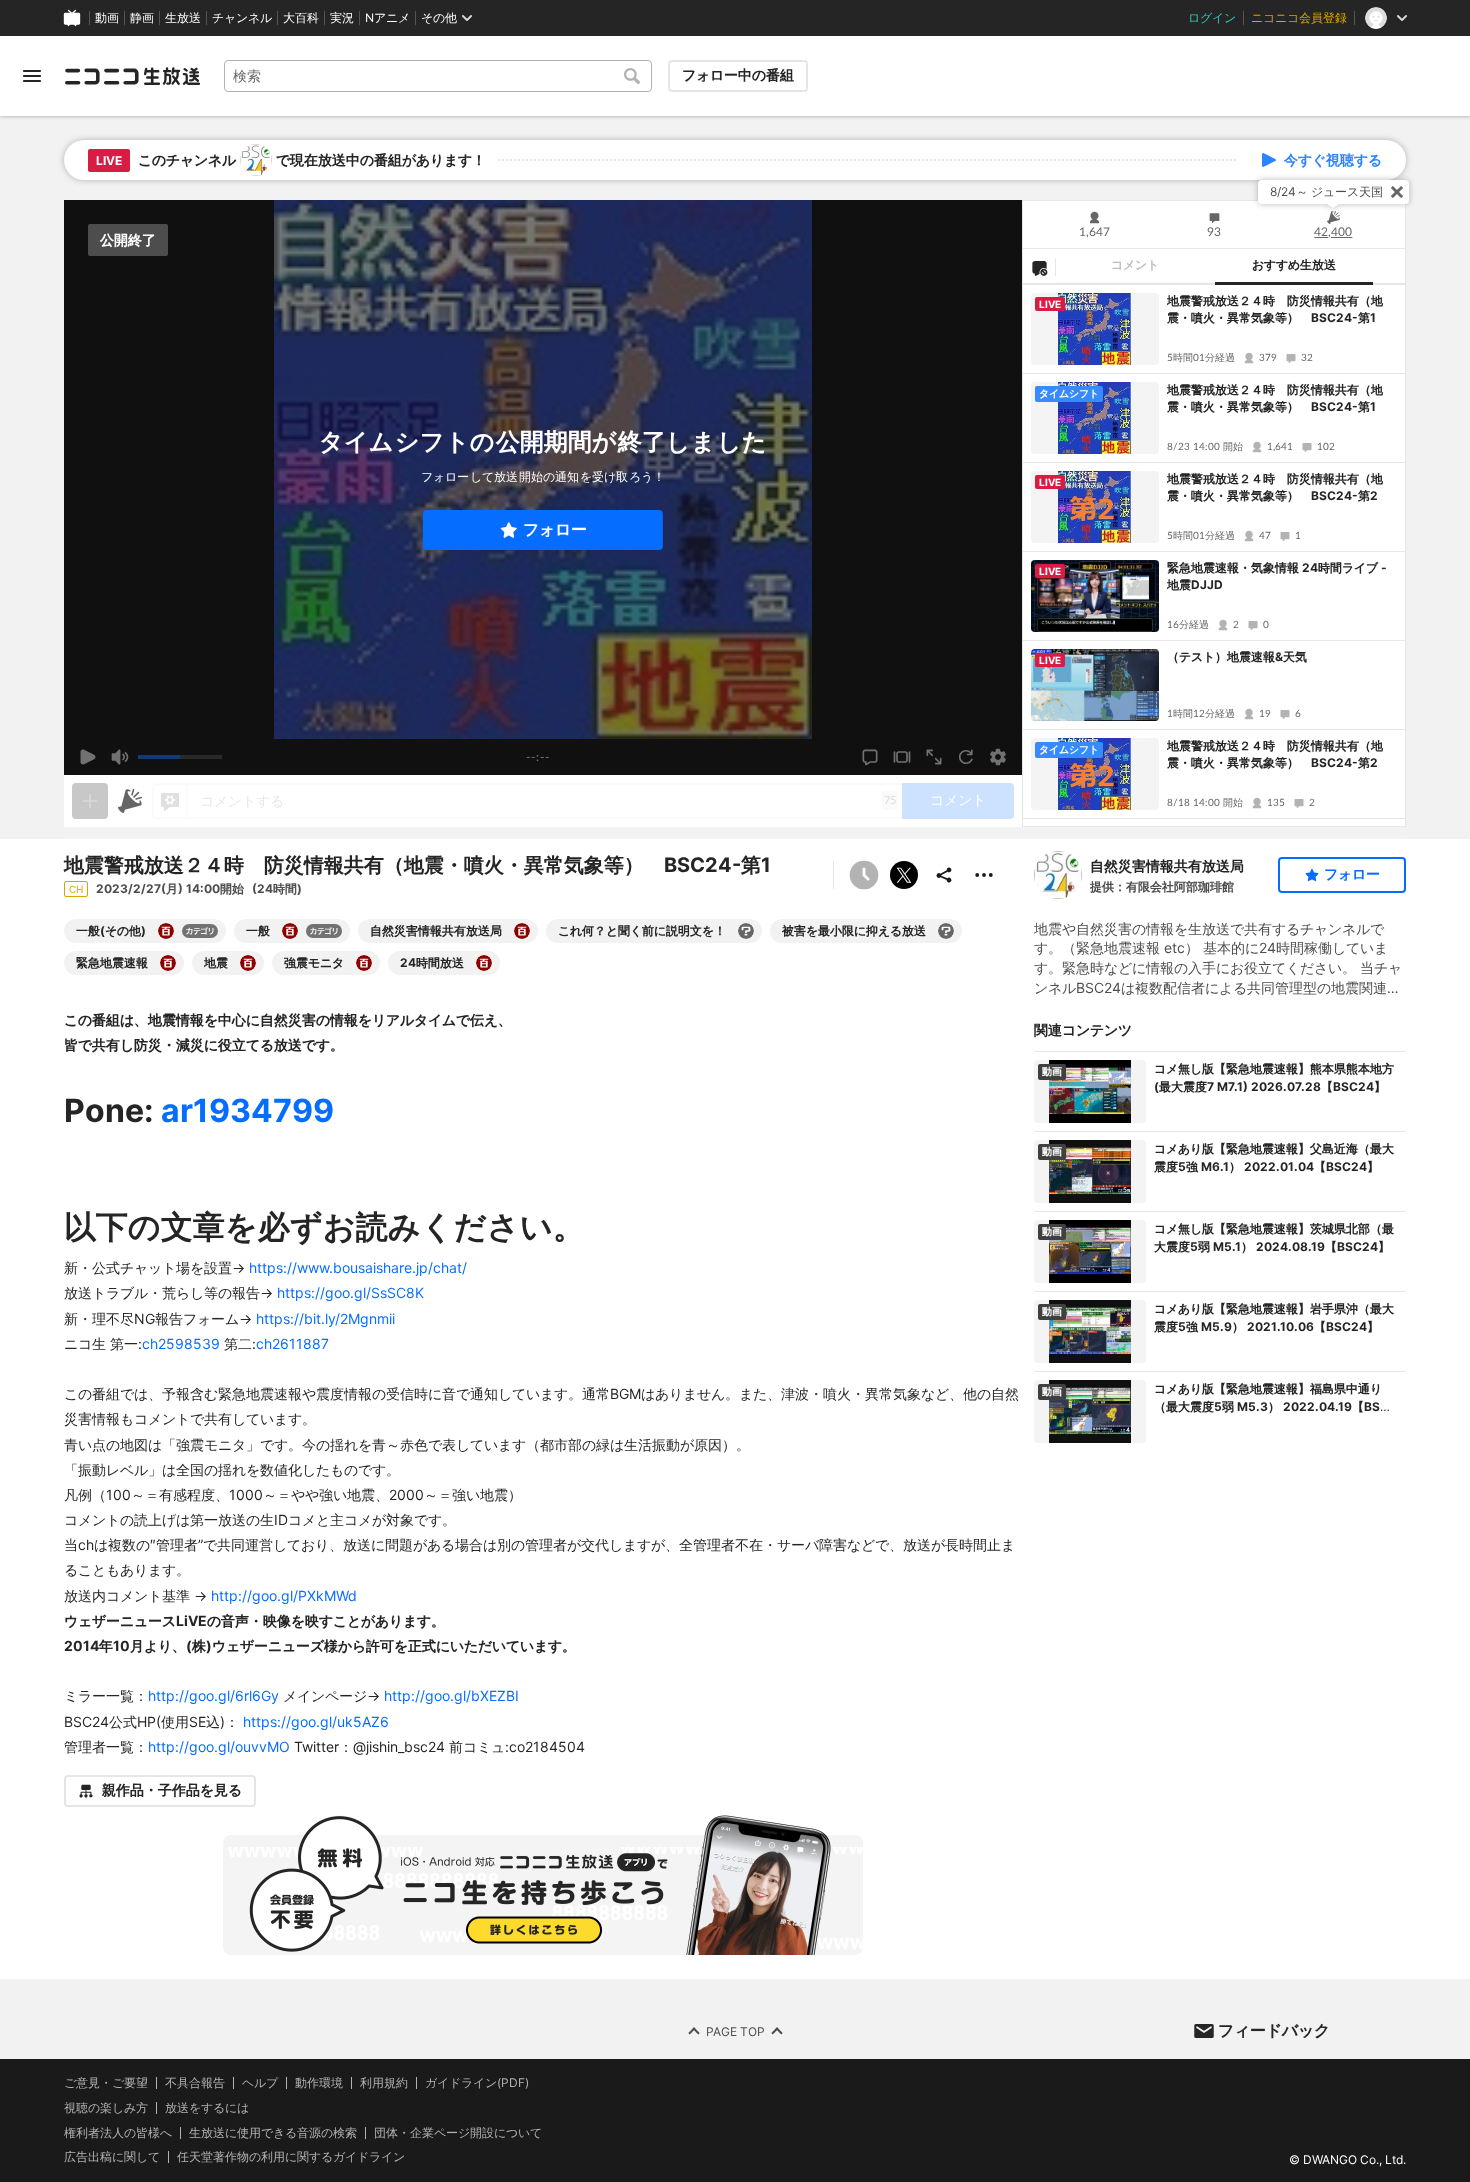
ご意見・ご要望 (106, 2082)
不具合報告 (195, 2083)
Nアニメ (387, 18)
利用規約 (384, 2083)
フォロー (555, 529)
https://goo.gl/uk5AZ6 (316, 1721)
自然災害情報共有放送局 (1167, 865)
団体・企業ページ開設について (458, 2133)
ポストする (904, 875)
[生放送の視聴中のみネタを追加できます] (90, 801)
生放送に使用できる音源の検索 (273, 2133)
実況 (342, 18)
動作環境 (319, 2083)
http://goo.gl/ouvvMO (219, 1746)
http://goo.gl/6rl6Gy (213, 1695)
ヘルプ (260, 2083)
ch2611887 (292, 1343)
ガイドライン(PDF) (477, 2083)
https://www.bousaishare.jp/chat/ (358, 1267)
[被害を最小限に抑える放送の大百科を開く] (946, 931)
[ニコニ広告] (130, 801)
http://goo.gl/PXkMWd (284, 1595)
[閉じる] (1397, 192)
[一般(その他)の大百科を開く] (166, 931)
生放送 (183, 18)
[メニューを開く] (32, 76)
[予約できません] (864, 875)
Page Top (735, 2030)
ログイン (1212, 18)
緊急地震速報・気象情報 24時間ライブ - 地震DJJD (1277, 576)
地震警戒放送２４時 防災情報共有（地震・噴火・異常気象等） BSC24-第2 (1275, 487)
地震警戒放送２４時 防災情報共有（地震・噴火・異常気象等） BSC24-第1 (1275, 309)
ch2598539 (181, 1343)
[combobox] (438, 76)
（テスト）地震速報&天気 (1237, 656)
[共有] (944, 875)
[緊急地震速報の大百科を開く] (168, 963)
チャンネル (242, 18)
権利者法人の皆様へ (118, 2132)
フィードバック (1274, 2030)
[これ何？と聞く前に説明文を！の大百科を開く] (746, 931)
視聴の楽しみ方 (106, 2107)
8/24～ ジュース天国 (1326, 191)
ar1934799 (247, 1110)
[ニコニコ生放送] (132, 76)
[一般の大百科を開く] (290, 931)
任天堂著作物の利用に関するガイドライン (291, 2157)
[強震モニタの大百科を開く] (364, 963)
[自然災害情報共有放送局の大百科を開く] (522, 931)
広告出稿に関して (112, 2156)
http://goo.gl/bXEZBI (451, 1695)
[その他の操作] (984, 875)
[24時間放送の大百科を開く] (484, 963)
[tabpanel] (1214, 555)
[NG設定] (1039, 267)
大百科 (301, 18)
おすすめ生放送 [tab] (1294, 265)
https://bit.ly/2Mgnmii (325, 1318)
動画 (107, 18)
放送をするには (207, 2108)
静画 (142, 18)
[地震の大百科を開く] (248, 963)
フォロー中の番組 (738, 75)
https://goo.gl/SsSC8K (350, 1292)
